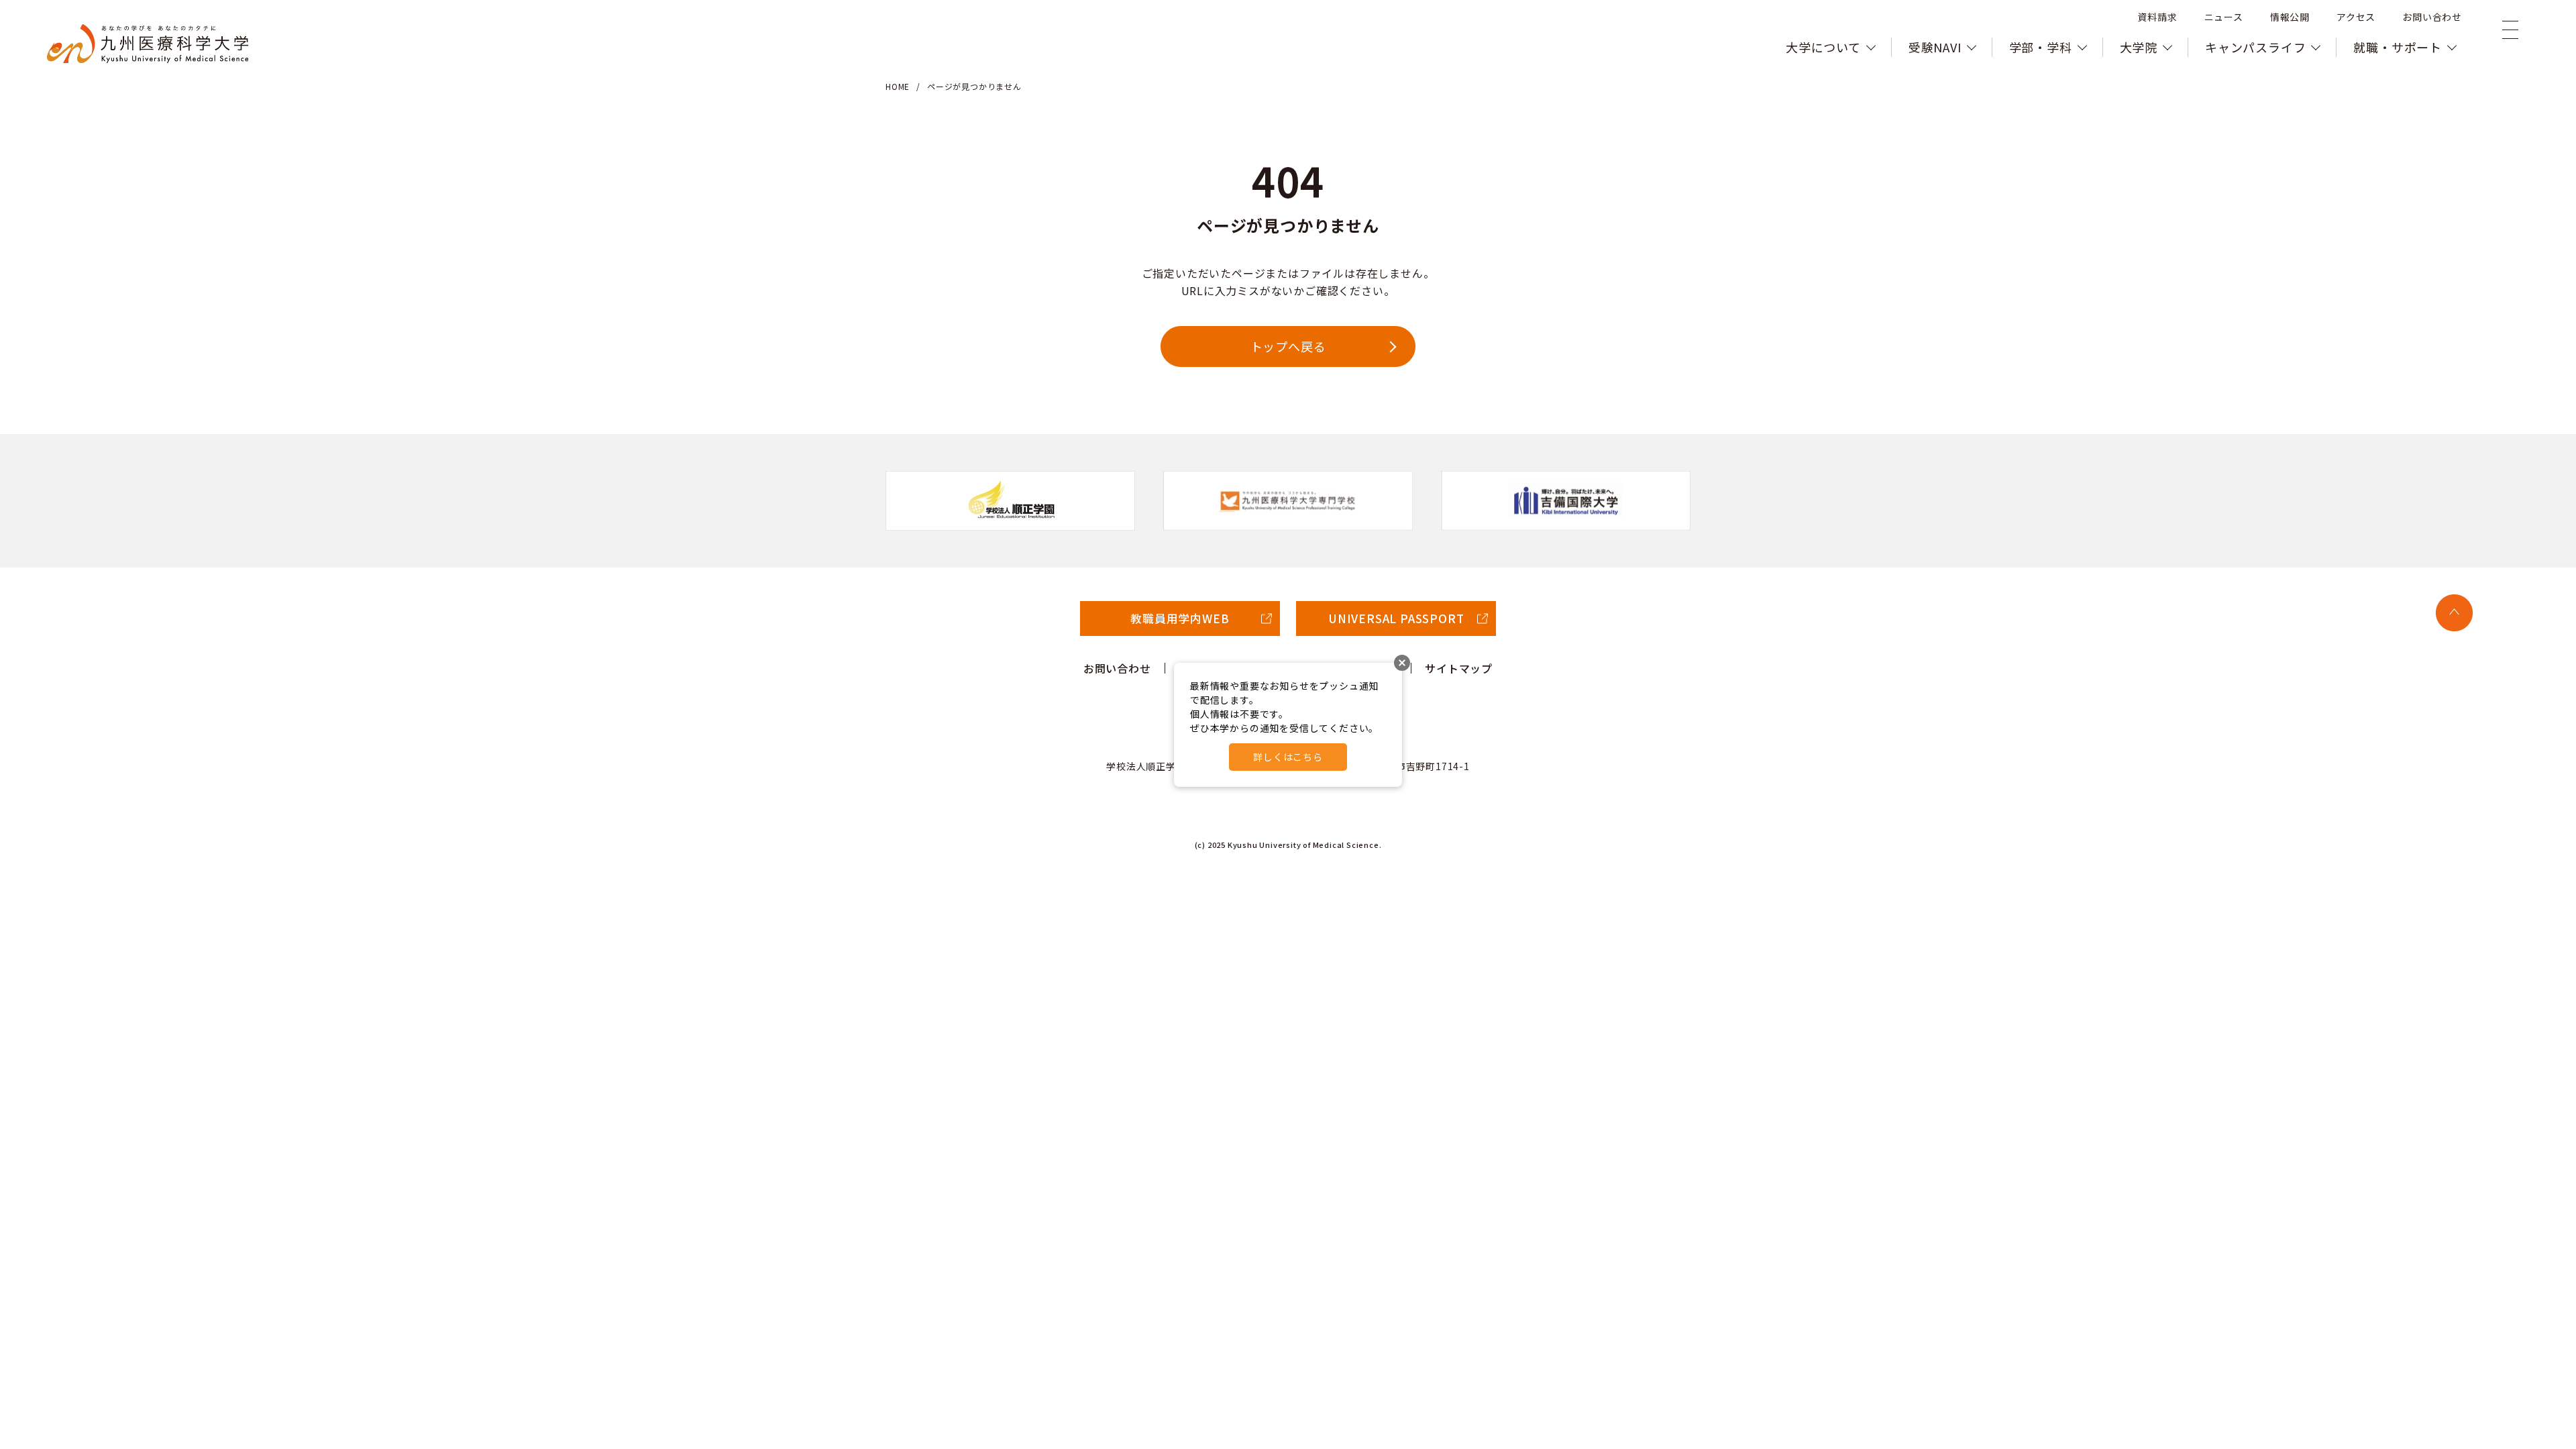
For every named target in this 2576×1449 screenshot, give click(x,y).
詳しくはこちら (1288, 757)
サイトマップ (1459, 668)
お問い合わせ (2432, 17)
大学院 (2139, 47)
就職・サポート (2398, 47)
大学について (1823, 47)
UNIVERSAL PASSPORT (1396, 618)
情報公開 (2290, 17)
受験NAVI (1935, 47)
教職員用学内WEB (1180, 618)
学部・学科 (2041, 47)
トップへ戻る (1288, 346)
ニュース (2224, 17)
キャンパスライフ (2255, 47)
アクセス (2356, 17)
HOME (898, 86)
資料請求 (2157, 17)
